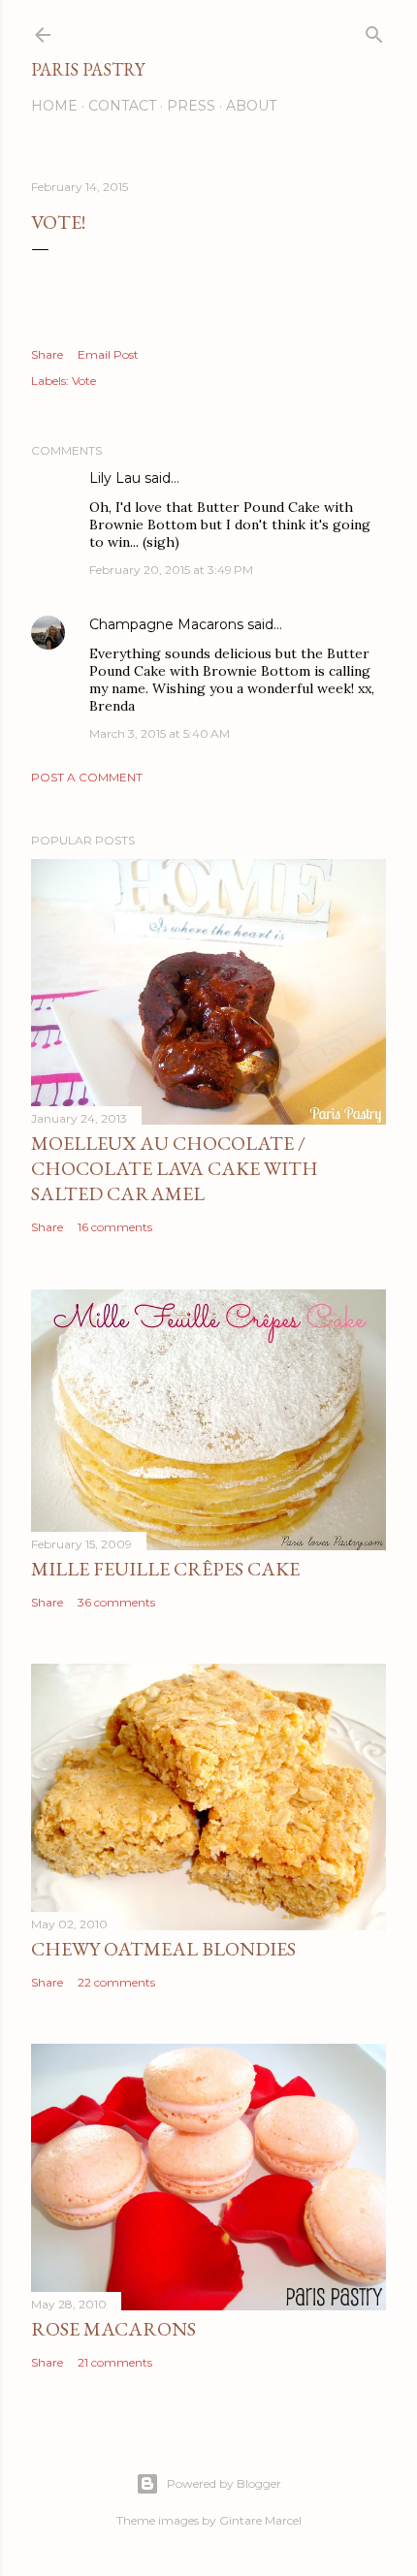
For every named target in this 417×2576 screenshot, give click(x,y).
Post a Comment (87, 777)
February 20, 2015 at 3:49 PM (171, 570)
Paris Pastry (88, 69)
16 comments (115, 1227)
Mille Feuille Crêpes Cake (165, 1569)
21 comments (115, 2362)
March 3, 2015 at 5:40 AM (160, 733)
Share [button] (47, 354)
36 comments (116, 1602)
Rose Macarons (113, 2329)
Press (191, 106)
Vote (84, 381)
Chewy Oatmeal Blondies (163, 1949)
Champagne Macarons (166, 624)
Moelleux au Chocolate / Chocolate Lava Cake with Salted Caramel (175, 1168)
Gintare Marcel (260, 2520)
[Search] (374, 31)
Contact (122, 106)
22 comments (116, 1982)
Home (54, 106)
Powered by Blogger (224, 2483)
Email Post (108, 354)
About (251, 106)
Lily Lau (115, 478)
